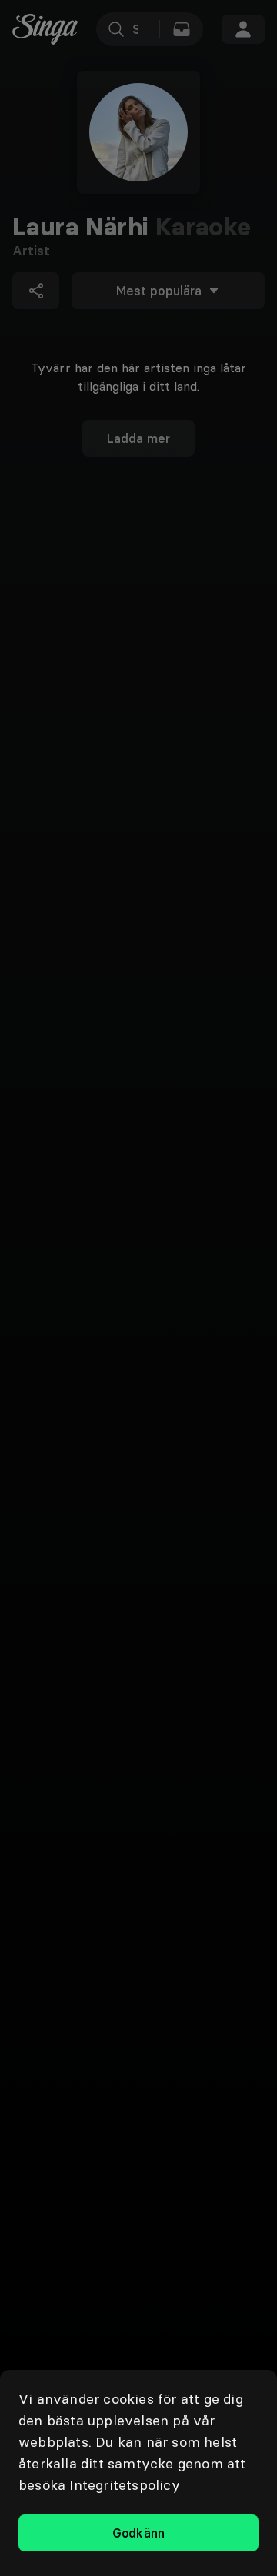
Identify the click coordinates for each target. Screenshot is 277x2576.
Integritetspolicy (124, 2485)
